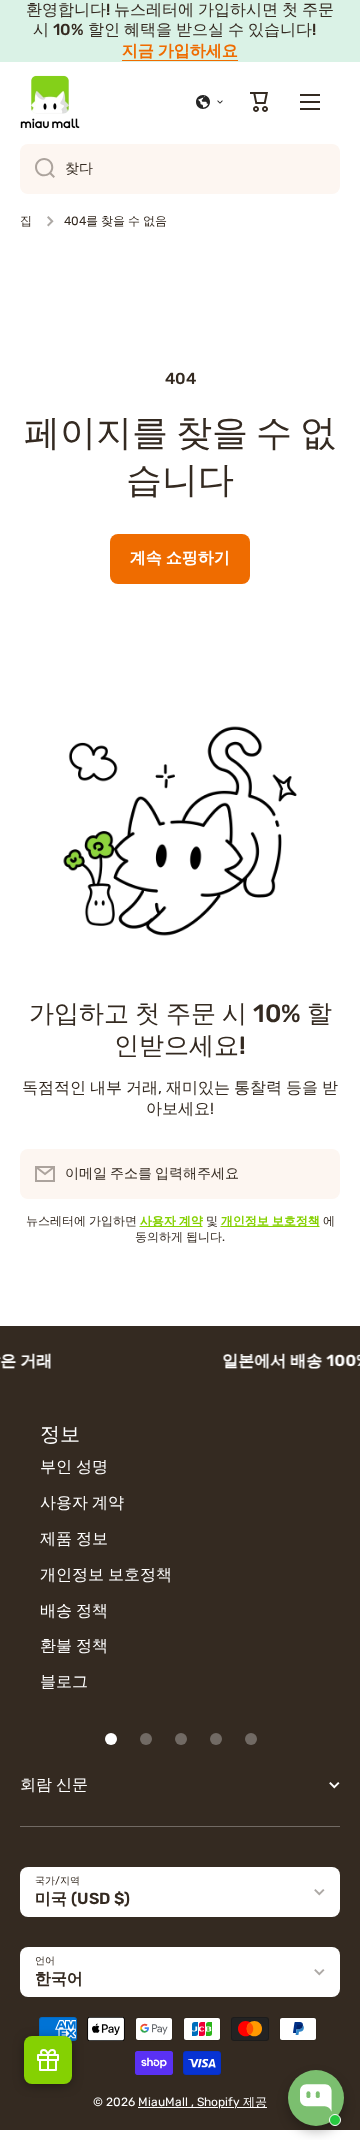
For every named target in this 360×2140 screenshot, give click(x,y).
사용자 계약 (82, 1502)
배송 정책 (74, 1610)
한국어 (59, 1978)
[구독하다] (315, 1174)
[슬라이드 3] (181, 1739)
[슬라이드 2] (146, 1739)
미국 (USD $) (82, 1898)
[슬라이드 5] (251, 1739)
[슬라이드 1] (111, 1739)
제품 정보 (74, 1538)
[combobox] (180, 169)
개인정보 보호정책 (106, 1574)
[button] (210, 102)
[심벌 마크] (50, 102)
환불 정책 (74, 1645)
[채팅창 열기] (316, 2098)
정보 (60, 1434)
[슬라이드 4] (216, 1739)
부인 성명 (74, 1466)
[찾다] (37, 169)
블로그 (64, 1681)
